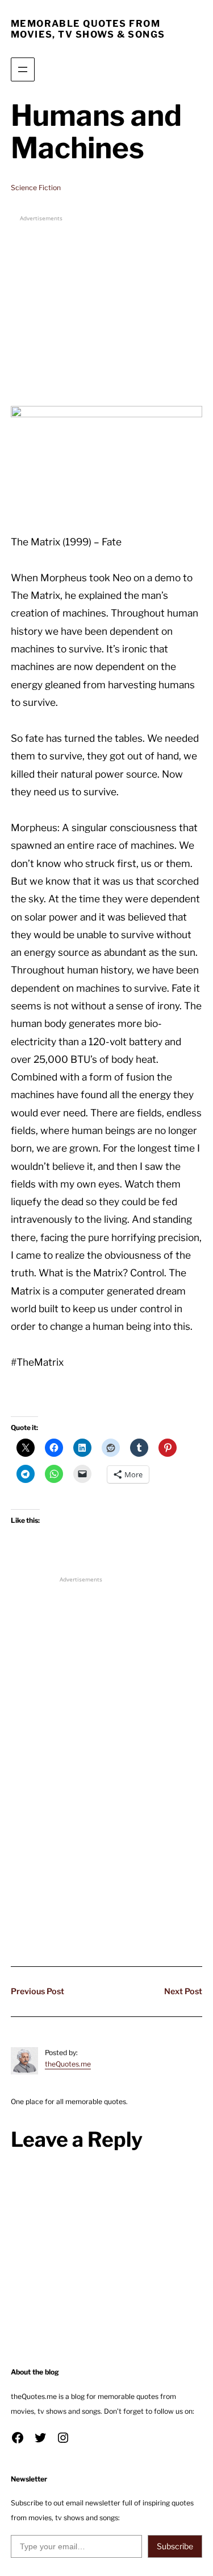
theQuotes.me (68, 2064)
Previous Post (37, 1991)
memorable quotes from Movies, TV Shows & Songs (88, 29)
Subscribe (175, 2546)
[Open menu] (23, 69)
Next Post (183, 1991)
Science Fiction (36, 188)
